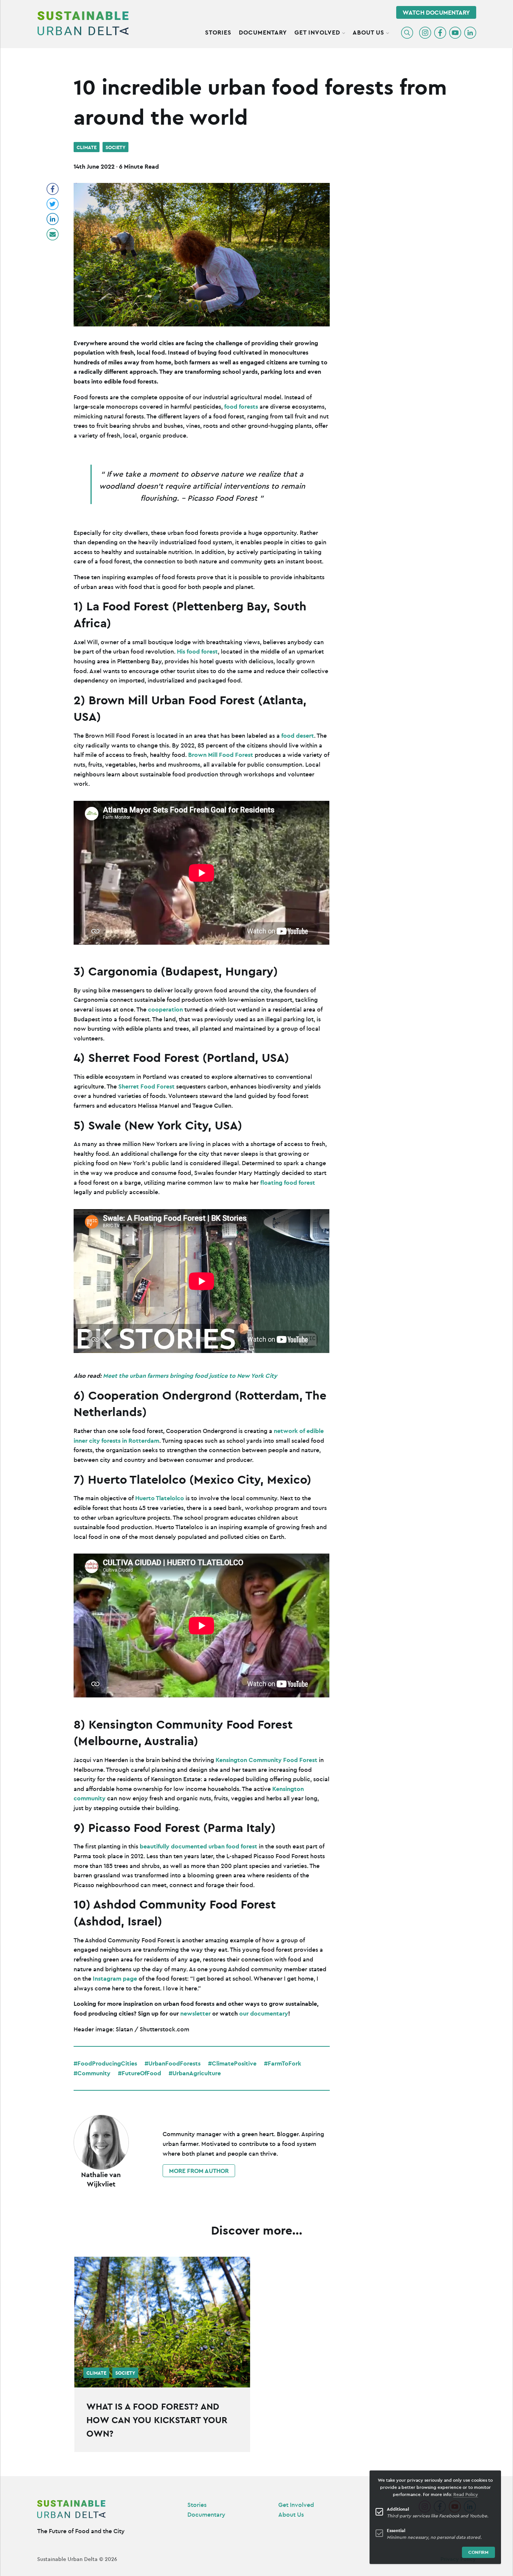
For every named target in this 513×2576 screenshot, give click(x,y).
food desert (298, 735)
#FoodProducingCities (105, 2063)
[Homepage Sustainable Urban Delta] (83, 23)
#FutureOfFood (140, 2073)
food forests (241, 406)
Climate (87, 147)
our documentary (264, 2013)
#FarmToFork (283, 2063)
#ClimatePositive (232, 2063)
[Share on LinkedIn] (53, 219)
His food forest (197, 651)
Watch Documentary (436, 12)
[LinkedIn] (470, 33)
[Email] (53, 234)
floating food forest (288, 1182)
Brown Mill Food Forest (221, 755)
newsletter (195, 2013)
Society (115, 147)
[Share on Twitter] (53, 204)
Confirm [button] (478, 2552)
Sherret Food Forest (146, 1086)
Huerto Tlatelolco (160, 1498)
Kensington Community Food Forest (266, 1760)
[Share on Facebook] (53, 189)
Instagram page (115, 1978)
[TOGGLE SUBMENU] (344, 32)
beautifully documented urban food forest (198, 1846)
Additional (398, 2509)
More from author (199, 2171)
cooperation (165, 1009)
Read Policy (466, 2494)
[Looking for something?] (407, 33)
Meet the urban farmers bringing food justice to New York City (190, 1376)
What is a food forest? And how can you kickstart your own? (157, 2420)
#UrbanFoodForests (173, 2063)
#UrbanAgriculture (195, 2073)
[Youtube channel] (455, 33)
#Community (92, 2073)
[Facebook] (440, 33)
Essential (396, 2530)
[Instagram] (425, 33)
